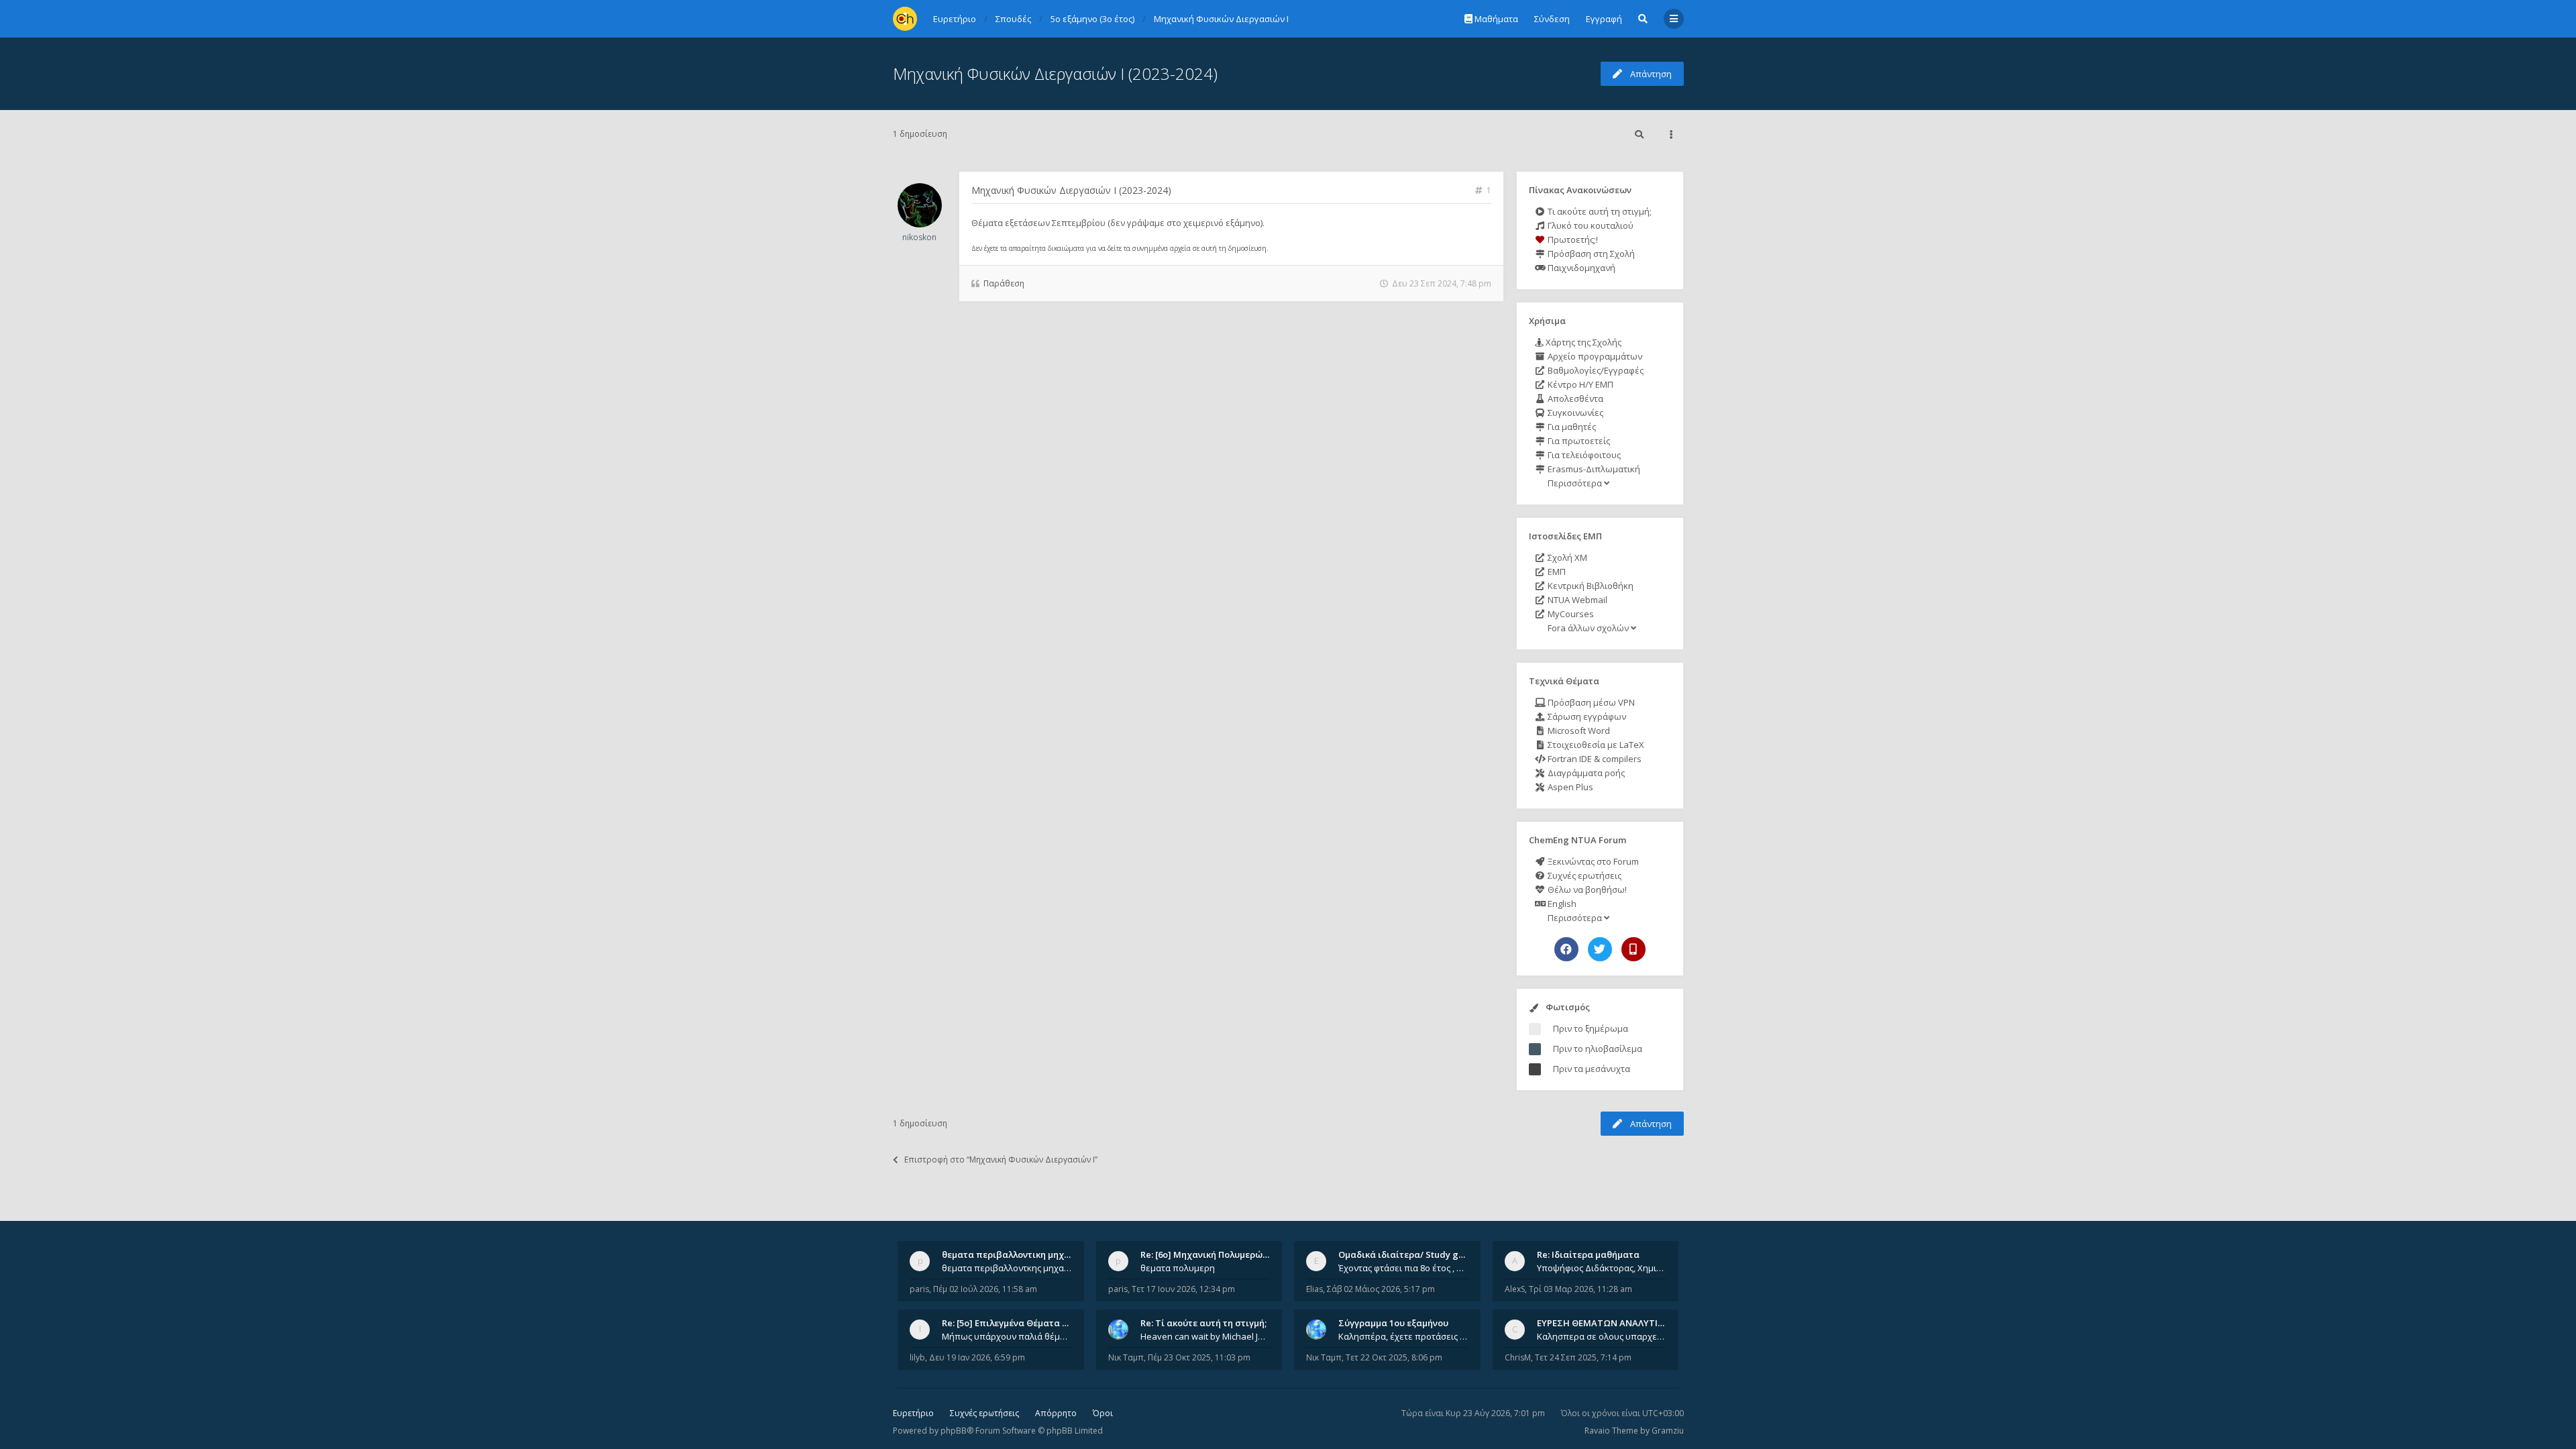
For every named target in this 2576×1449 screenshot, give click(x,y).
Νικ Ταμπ (1126, 1357)
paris (919, 1289)
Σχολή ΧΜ (1566, 557)
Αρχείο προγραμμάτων (1594, 356)
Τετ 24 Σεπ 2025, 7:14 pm (1583, 1357)
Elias (1314, 1289)
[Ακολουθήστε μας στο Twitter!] (1600, 949)
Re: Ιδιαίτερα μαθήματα (1588, 1254)
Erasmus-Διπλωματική (1593, 469)
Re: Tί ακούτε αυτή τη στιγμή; (1203, 1323)
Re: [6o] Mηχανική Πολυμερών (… (1210, 1254)
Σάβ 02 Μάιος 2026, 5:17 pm (1381, 1289)
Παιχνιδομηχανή (1580, 268)
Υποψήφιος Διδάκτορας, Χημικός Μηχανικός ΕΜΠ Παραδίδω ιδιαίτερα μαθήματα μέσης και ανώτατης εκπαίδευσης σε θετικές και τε (1602, 1268)
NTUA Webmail (1576, 600)
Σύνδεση (1552, 19)
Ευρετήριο (913, 1413)
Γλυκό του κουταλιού (1590, 225)
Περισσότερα (1575, 483)
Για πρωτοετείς (1578, 441)
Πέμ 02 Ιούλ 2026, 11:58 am (985, 1289)
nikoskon (919, 237)
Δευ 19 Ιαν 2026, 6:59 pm (977, 1357)
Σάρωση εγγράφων (1586, 716)
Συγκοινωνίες (1574, 413)
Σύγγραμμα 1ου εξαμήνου (1393, 1323)
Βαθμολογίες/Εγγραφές (1595, 370)
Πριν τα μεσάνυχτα (1592, 1069)
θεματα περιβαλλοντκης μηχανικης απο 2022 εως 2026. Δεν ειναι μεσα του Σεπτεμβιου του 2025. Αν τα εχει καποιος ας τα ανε (1007, 1268)
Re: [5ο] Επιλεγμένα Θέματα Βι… (1010, 1323)
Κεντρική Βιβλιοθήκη (1590, 586)
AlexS (1515, 1289)
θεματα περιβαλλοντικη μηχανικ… (1016, 1254)
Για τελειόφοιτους (1583, 455)
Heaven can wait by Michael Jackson (1205, 1336)
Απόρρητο (1056, 1413)
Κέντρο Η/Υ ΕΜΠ (1579, 384)
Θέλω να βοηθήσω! (1586, 890)
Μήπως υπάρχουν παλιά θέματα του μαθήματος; (1007, 1336)
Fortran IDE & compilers (1594, 759)
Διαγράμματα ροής (1585, 773)
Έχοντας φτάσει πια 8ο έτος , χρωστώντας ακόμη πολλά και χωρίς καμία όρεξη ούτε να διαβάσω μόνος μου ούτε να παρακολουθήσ (1403, 1268)
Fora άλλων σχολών (1588, 628)
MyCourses (1570, 614)
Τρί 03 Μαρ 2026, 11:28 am (1580, 1289)
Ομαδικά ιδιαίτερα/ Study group (1408, 1254)
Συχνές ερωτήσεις (1584, 875)
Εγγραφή (1604, 19)
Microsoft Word (1578, 731)
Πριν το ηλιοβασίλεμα (1598, 1049)
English (1561, 904)
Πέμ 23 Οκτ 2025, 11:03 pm (1199, 1357)
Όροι (1103, 1413)
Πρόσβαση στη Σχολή (1590, 254)
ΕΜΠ (1556, 572)
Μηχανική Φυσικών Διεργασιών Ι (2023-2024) (1055, 73)
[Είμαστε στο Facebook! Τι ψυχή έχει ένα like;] (1566, 949)
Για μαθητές (1571, 427)
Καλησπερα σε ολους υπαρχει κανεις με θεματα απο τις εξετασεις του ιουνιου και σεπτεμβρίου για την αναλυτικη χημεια (1602, 1336)
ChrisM (1518, 1357)
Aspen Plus (1569, 787)
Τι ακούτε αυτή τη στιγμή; (1599, 211)
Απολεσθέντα (1574, 398)
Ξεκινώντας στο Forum (1592, 861)
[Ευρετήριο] (905, 19)
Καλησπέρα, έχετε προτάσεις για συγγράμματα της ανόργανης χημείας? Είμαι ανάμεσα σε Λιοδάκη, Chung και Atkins (1403, 1336)
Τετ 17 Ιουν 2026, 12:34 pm (1183, 1289)
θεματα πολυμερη (1178, 1268)
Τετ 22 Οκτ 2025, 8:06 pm (1394, 1357)
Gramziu (1668, 1431)
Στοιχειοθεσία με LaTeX (1595, 745)
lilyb (917, 1357)
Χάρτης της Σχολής (1582, 342)
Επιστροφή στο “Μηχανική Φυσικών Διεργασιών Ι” (1001, 1160)
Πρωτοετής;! (1572, 239)
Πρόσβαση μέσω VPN (1590, 702)
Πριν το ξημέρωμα (1591, 1028)
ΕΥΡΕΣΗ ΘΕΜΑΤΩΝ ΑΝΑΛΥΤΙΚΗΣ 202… (1618, 1323)
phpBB (954, 1431)
